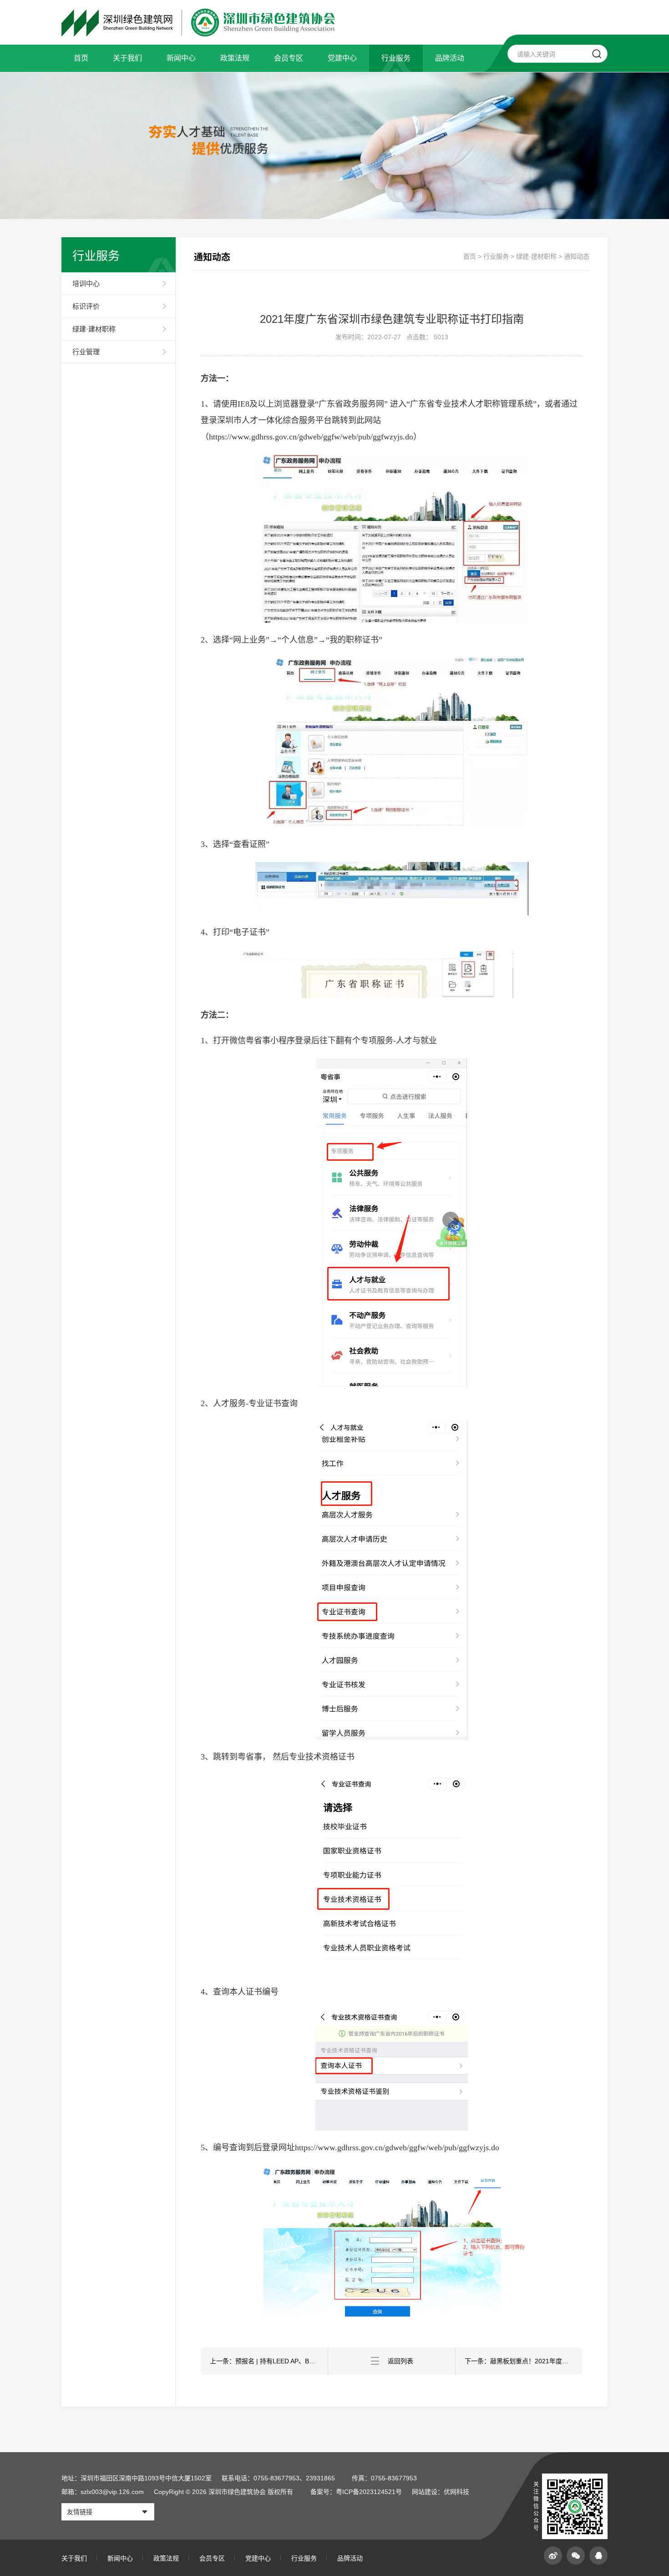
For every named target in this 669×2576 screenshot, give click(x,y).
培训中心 (86, 283)
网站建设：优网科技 (441, 2492)
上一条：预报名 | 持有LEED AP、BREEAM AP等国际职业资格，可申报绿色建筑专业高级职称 (269, 2361)
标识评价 (86, 306)
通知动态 (577, 256)
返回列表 (400, 2361)
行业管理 (86, 352)
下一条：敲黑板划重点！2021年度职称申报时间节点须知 (524, 2361)
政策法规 (235, 58)
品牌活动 (450, 58)
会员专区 (289, 58)
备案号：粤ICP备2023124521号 (356, 2492)
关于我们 (127, 58)
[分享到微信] (576, 2556)
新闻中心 (181, 58)
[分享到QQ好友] (598, 2556)
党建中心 (342, 58)
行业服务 (396, 58)
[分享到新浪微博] (553, 2556)
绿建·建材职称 (94, 329)
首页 (81, 58)
